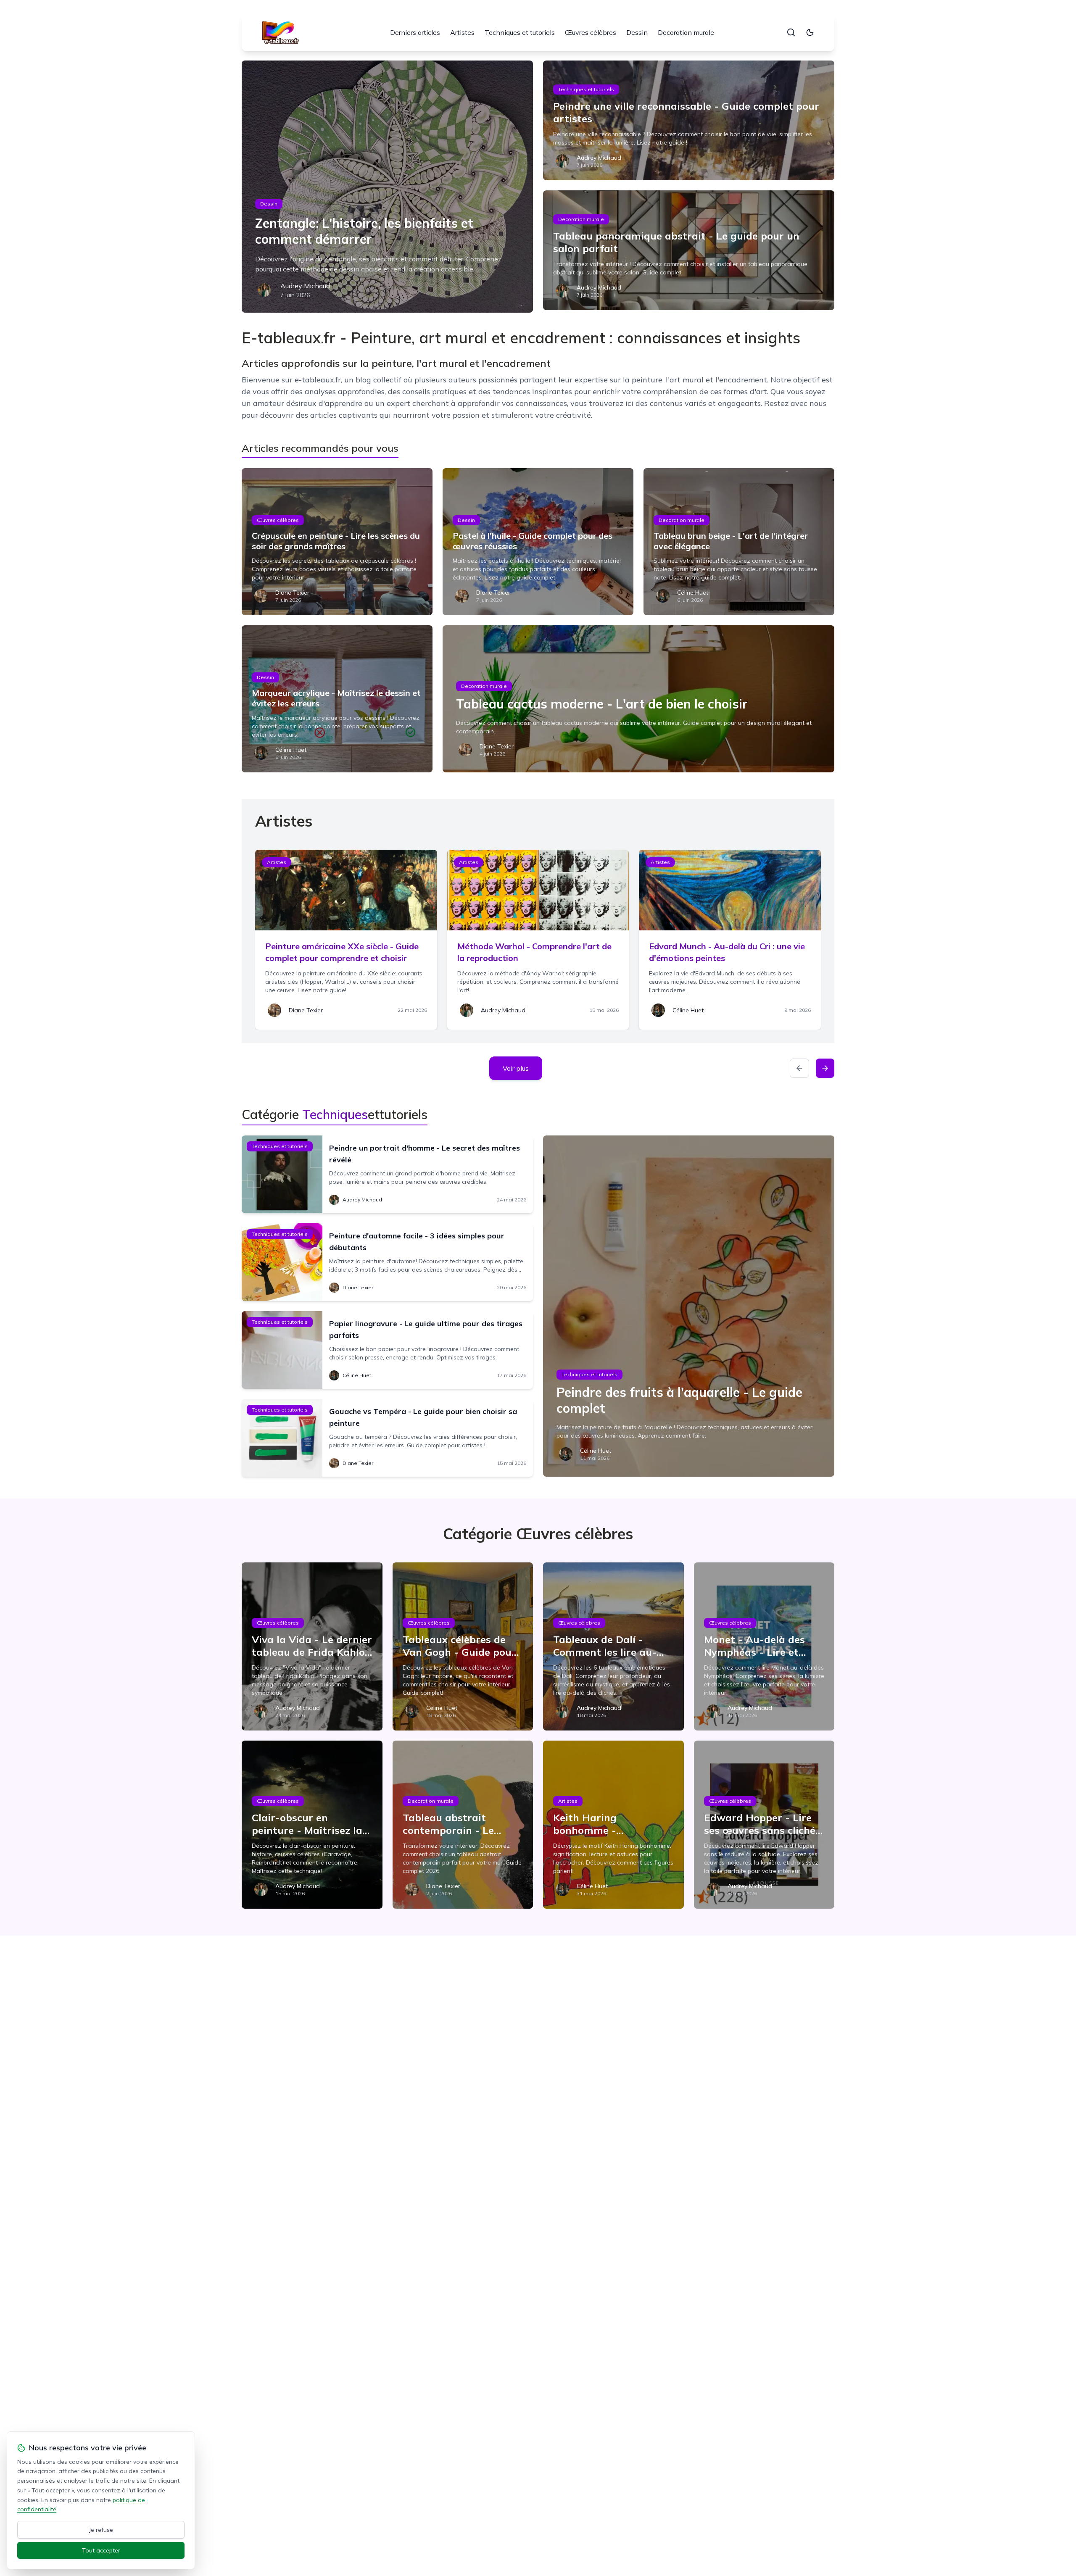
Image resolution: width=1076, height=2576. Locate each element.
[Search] (791, 32)
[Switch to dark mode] (810, 32)
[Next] (825, 1068)
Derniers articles (415, 32)
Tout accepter (101, 2550)
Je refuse (101, 2530)
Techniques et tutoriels (520, 32)
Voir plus (516, 1068)
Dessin (637, 32)
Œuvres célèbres (591, 32)
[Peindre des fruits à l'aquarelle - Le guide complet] (689, 1306)
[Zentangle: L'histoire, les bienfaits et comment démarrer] (387, 187)
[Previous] (799, 1068)
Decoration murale (686, 32)
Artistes (462, 32)
